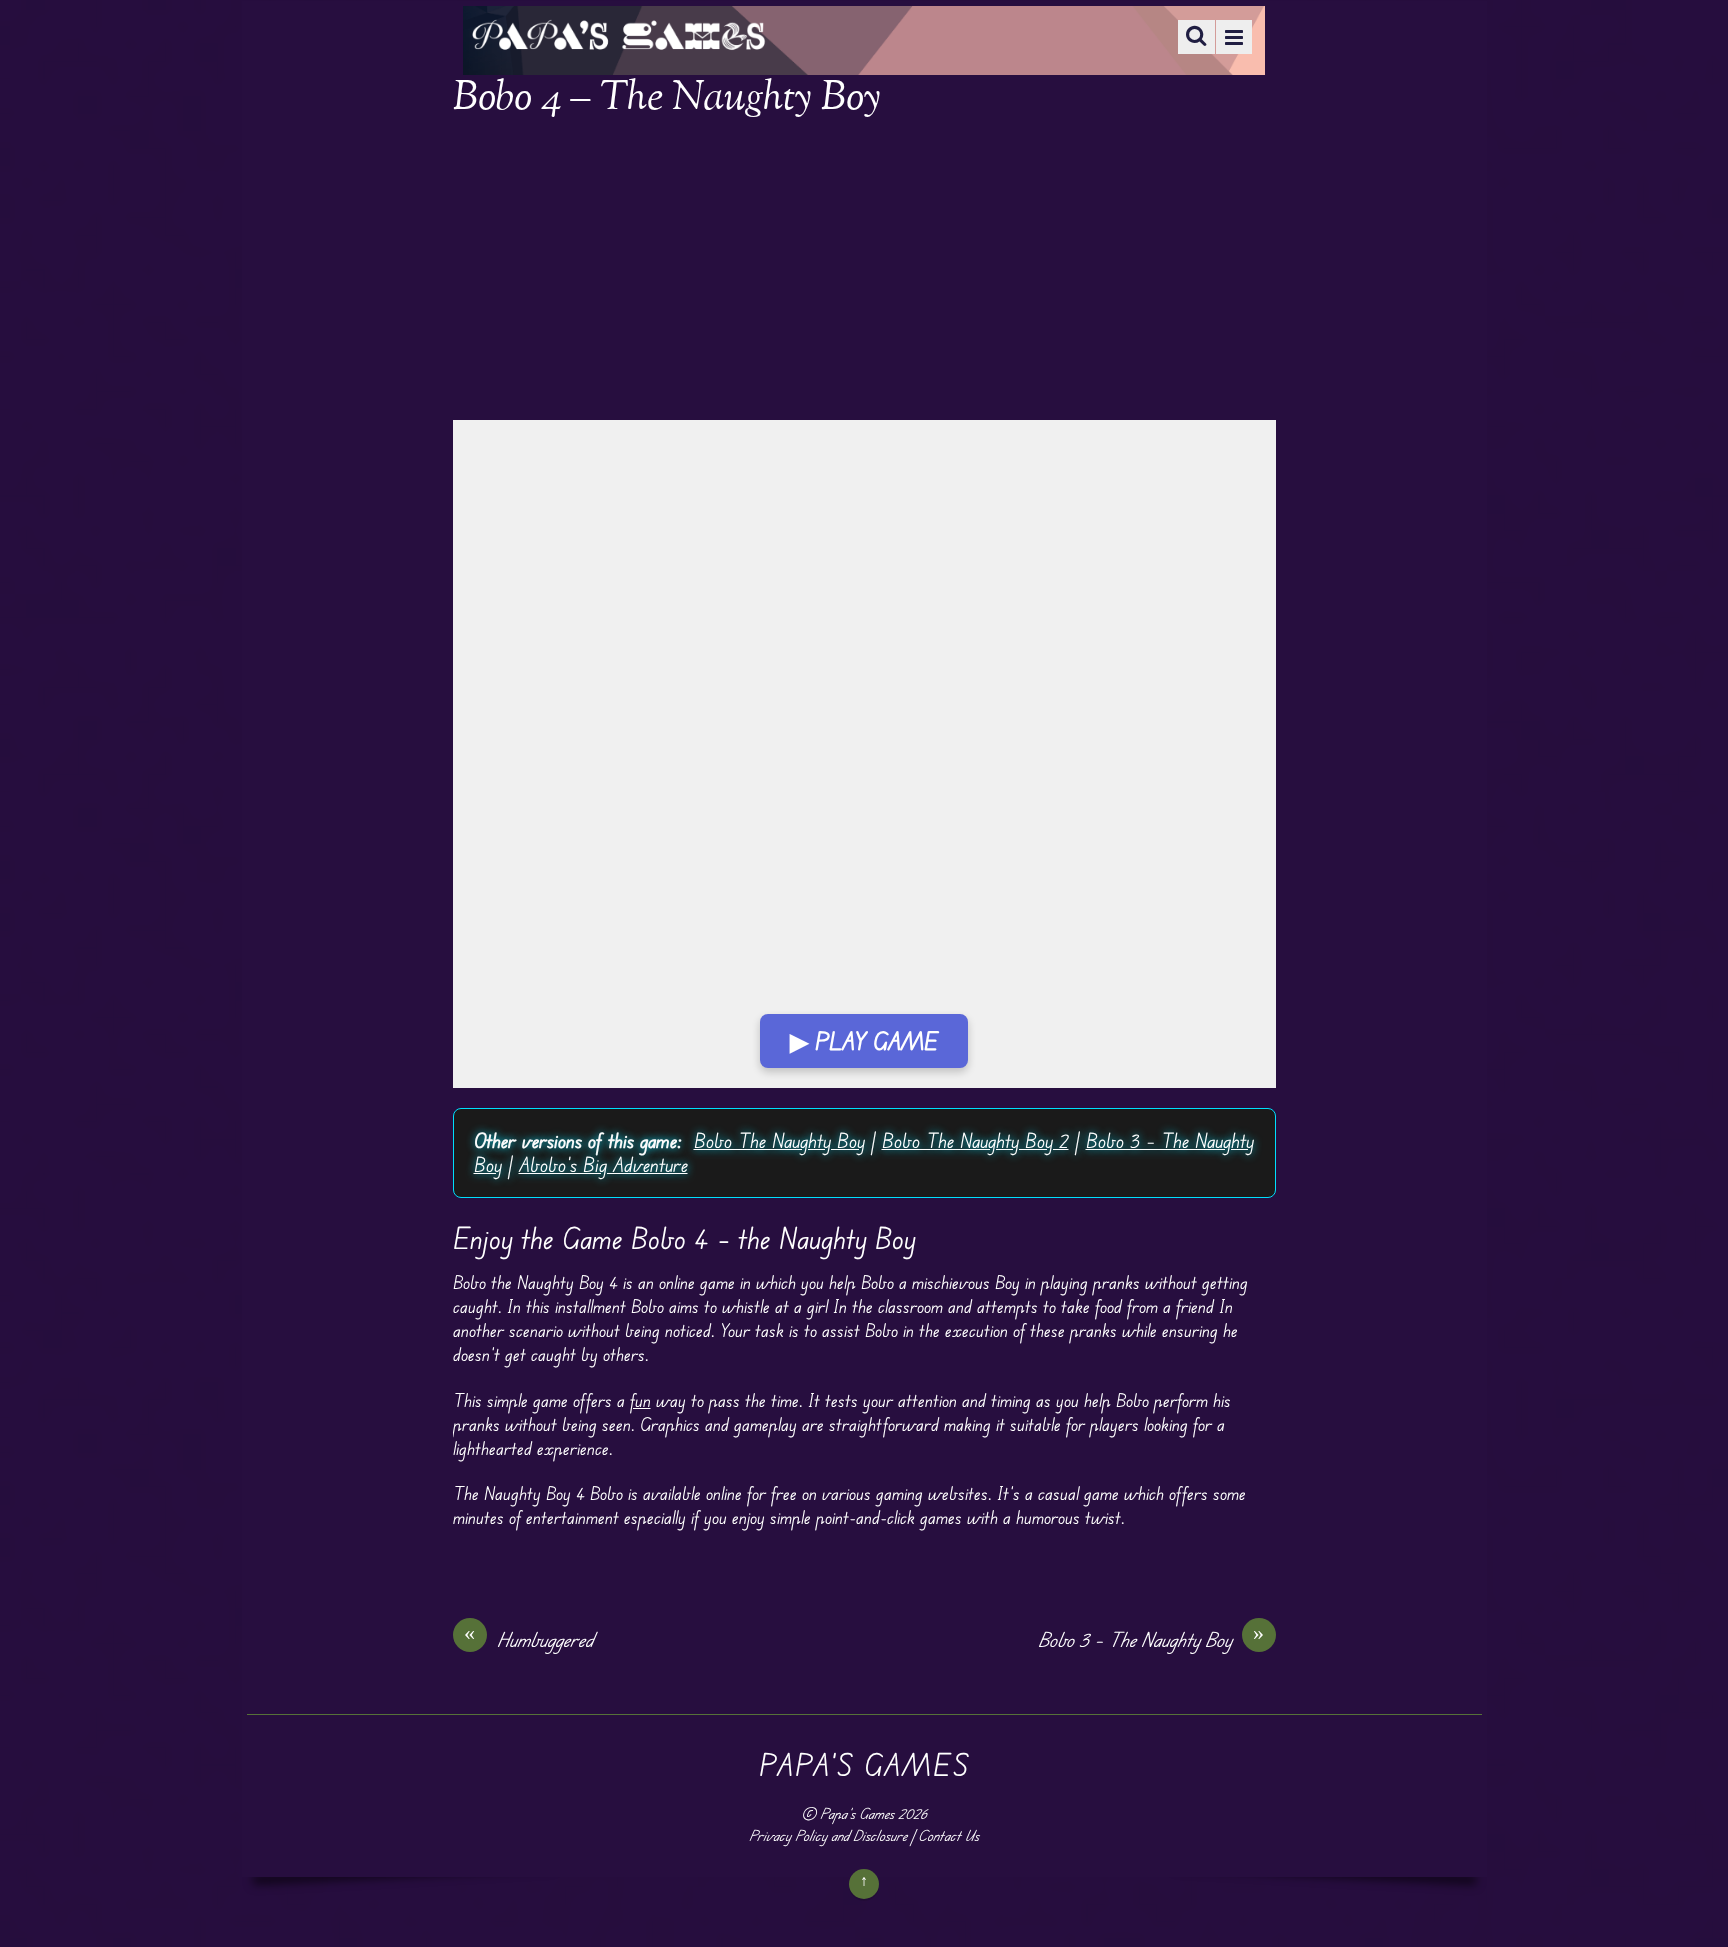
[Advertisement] (864, 272)
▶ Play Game (864, 1041)
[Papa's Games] (618, 37)
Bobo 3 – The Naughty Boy (1151, 1639)
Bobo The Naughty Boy (779, 1140)
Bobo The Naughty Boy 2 (975, 1140)
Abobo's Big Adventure (603, 1164)
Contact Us (948, 1835)
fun (640, 1400)
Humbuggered (529, 1639)
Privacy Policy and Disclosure (828, 1835)
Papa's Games (857, 1813)
